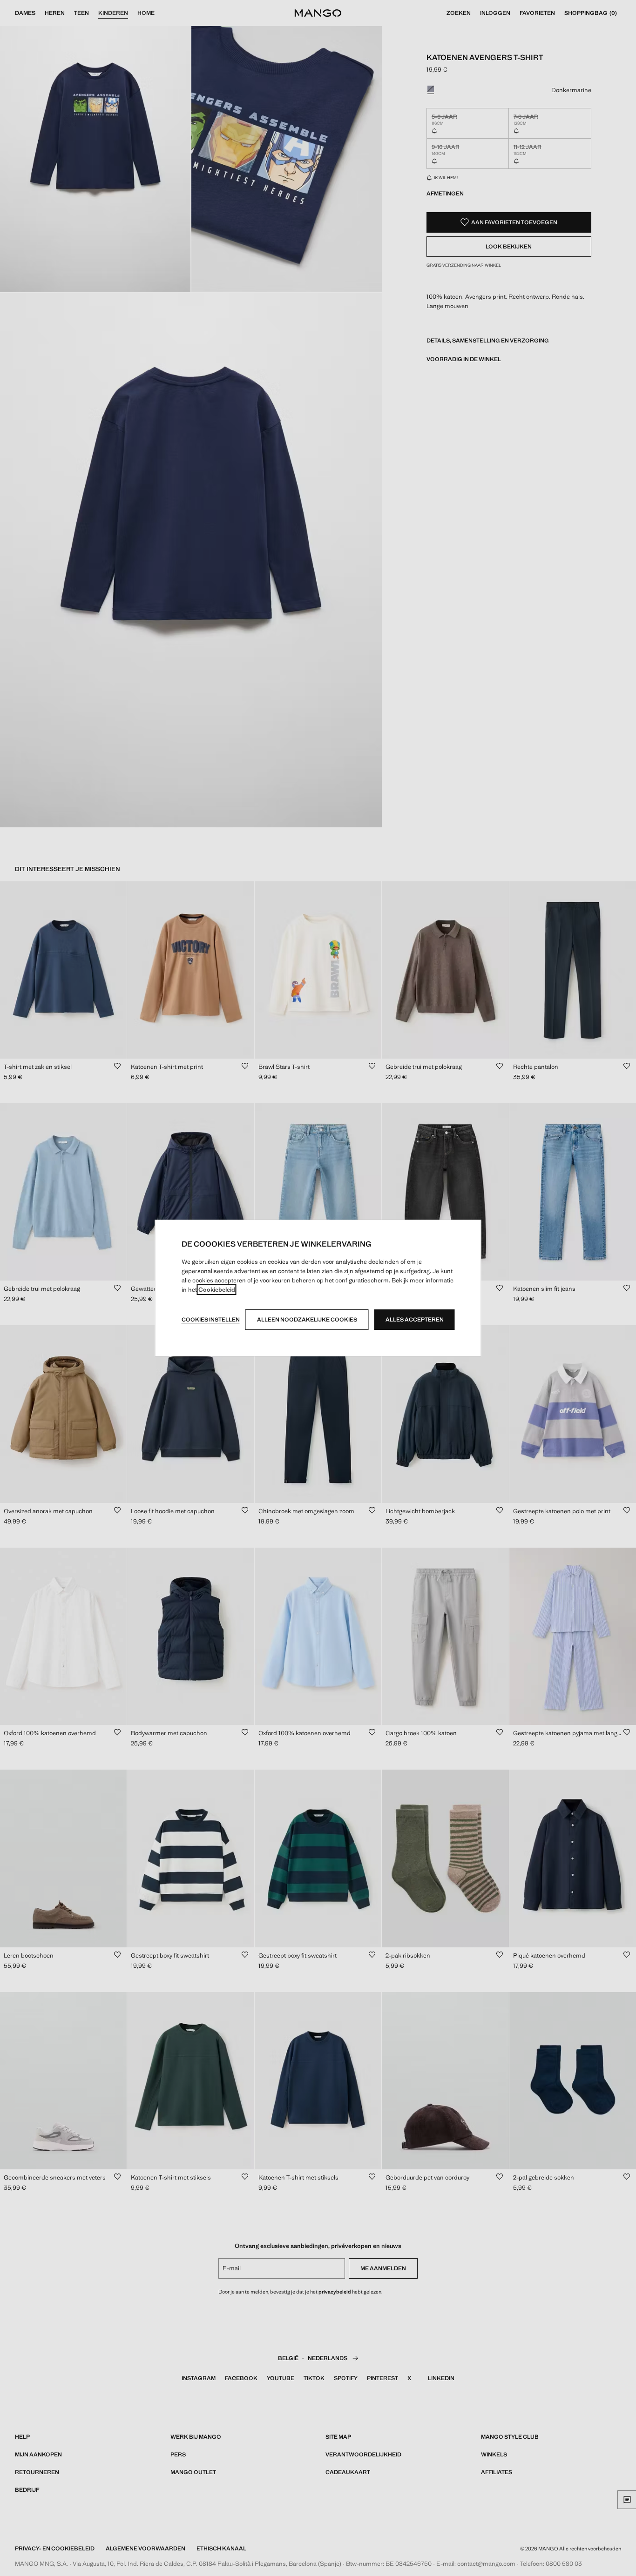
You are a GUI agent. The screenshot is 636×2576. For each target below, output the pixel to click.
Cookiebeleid (217, 1290)
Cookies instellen (211, 1320)
